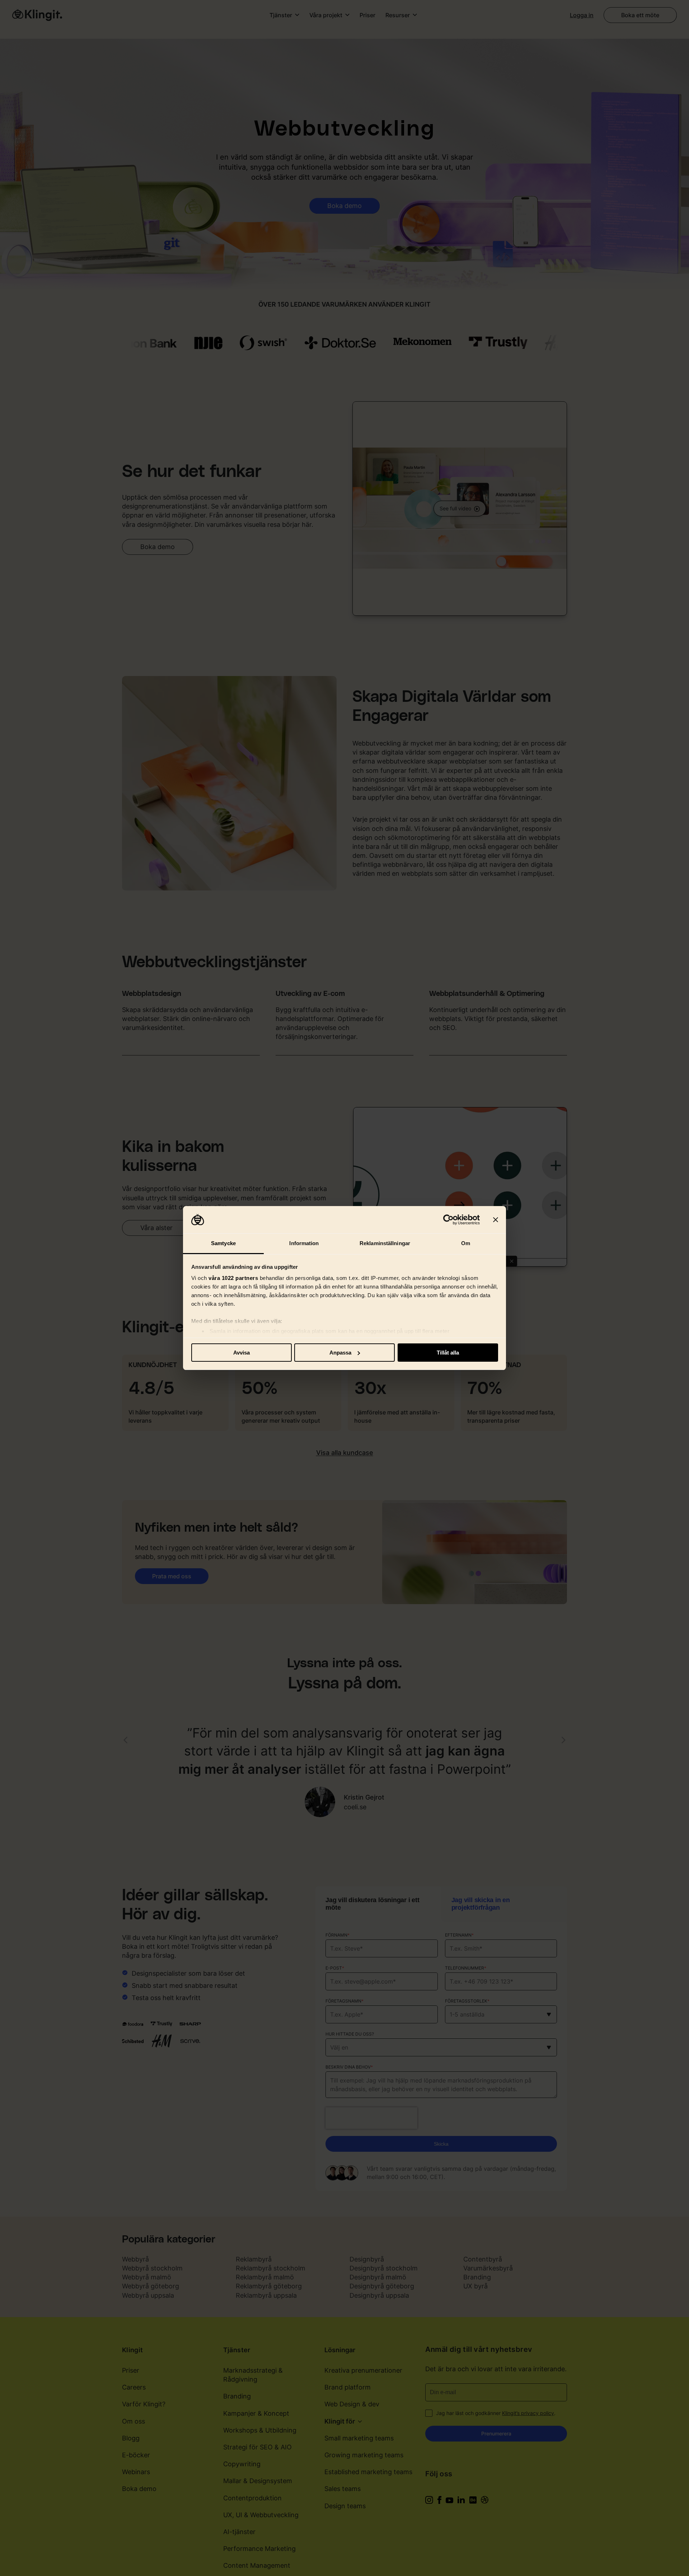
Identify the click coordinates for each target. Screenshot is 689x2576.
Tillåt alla (448, 1353)
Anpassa (340, 1353)
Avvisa (242, 1353)
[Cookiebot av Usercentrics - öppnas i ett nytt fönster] (448, 1220)
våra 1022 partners (233, 1278)
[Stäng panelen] (496, 1220)
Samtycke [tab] (223, 1243)
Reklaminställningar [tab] (385, 1243)
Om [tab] (466, 1243)
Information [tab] (304, 1243)
